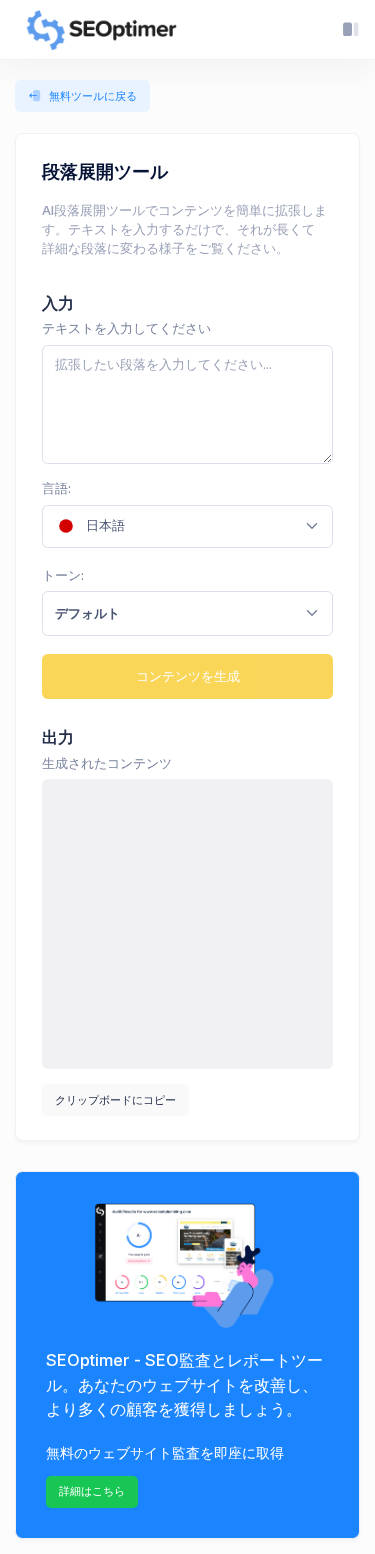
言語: (56, 488)
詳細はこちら (92, 1491)
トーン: (63, 575)
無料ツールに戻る (93, 96)
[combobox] (187, 526)
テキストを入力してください (126, 328)
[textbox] (175, 526)
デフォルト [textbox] (87, 613)
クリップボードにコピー (115, 1100)
